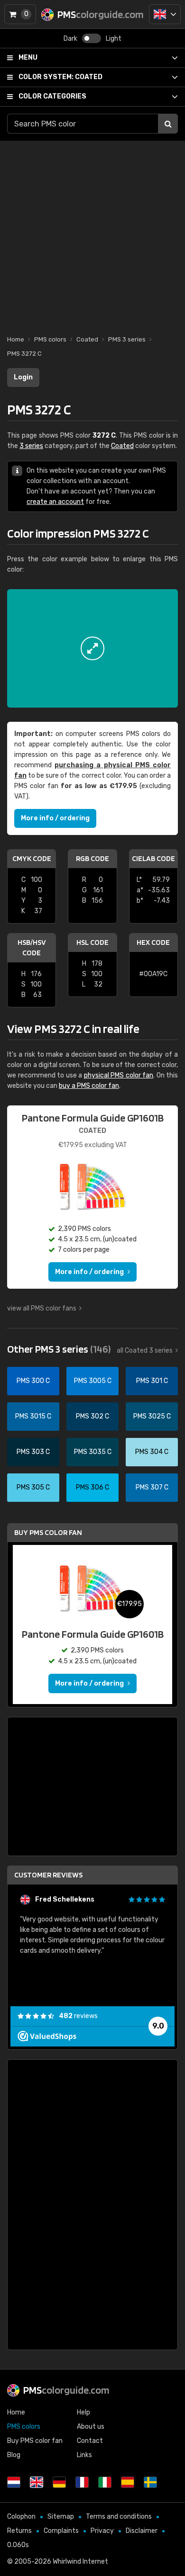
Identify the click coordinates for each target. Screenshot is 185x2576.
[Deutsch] (59, 2482)
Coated (60, 77)
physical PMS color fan (119, 1075)
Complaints (61, 2531)
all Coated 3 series (145, 1351)
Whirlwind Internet (80, 2562)
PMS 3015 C (33, 1416)
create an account (55, 502)
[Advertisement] (92, 233)
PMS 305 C (33, 1487)
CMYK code (32, 858)
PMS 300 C (33, 1381)
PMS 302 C (92, 1416)
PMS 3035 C (93, 1452)
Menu (28, 58)
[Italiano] (105, 2482)
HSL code (92, 942)
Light (114, 39)
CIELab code (153, 858)
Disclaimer (142, 2531)
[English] (165, 14)
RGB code (92, 858)
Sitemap (61, 2517)
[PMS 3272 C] (92, 648)
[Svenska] (150, 2482)
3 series (31, 446)
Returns (19, 2531)
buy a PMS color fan (89, 1086)
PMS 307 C (152, 1487)
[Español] (128, 2482)
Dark (70, 39)
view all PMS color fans (42, 1308)
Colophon (21, 2517)
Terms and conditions (119, 2517)
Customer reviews (48, 1875)
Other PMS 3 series (59, 1349)
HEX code (153, 942)
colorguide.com (66, 2390)
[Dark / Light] (92, 38)
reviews (78, 2016)
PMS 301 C (152, 1381)
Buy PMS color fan (48, 1532)
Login (23, 377)
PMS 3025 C (152, 1416)
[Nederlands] (14, 2482)
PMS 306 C (92, 1487)
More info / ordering (55, 818)
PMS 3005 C (93, 1381)
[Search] (168, 124)
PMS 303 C (33, 1452)
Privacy (102, 2531)
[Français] (82, 2482)
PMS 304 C (152, 1452)
